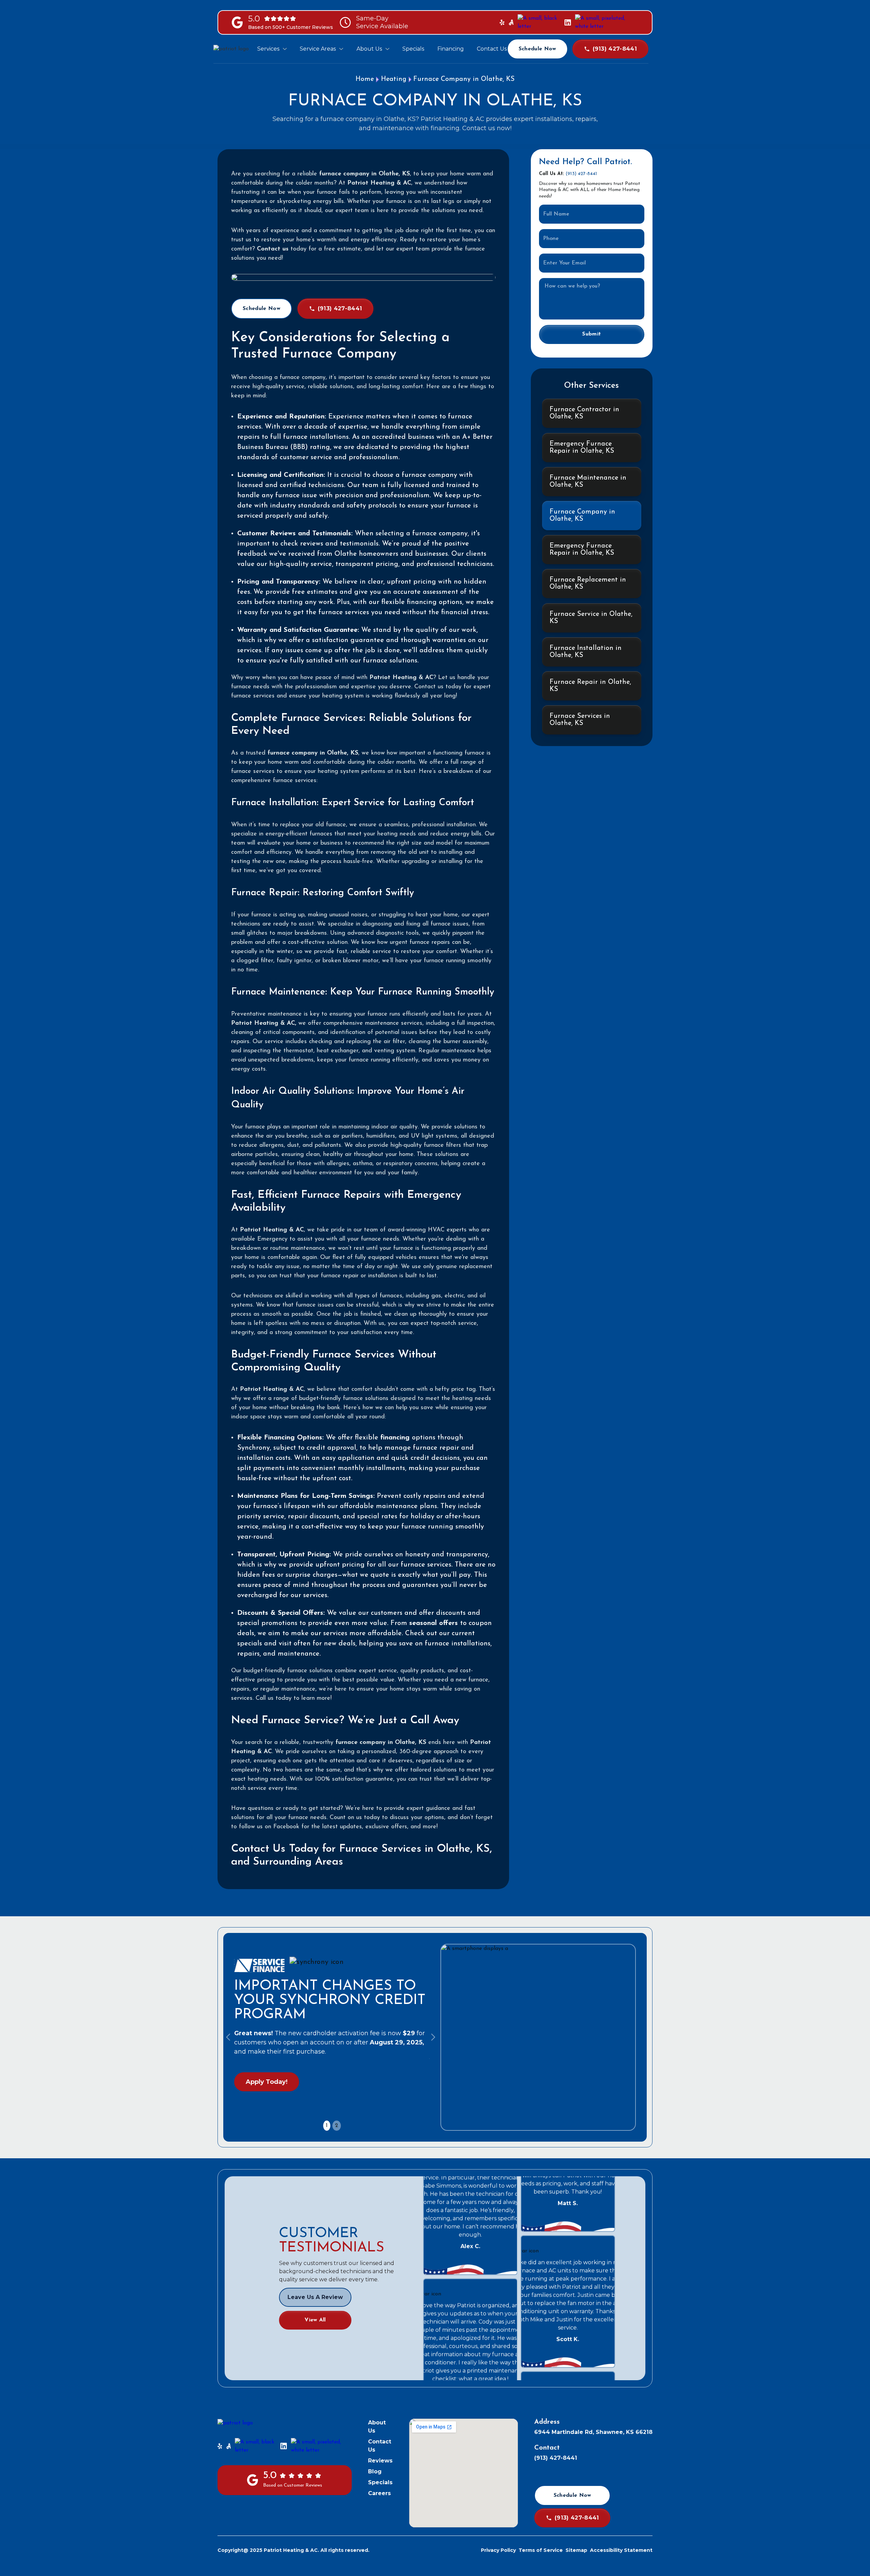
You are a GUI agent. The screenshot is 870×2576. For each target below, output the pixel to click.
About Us (377, 2427)
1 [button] (327, 2126)
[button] (272, 49)
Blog (375, 2471)
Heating (394, 79)
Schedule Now (537, 49)
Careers (379, 2493)
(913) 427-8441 (581, 174)
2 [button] (337, 2126)
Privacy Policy (498, 2550)
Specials (380, 2482)
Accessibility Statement (621, 2550)
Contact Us (380, 2446)
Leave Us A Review (315, 2297)
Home (365, 79)
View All (315, 2320)
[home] (235, 49)
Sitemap (576, 2550)
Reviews (380, 2461)
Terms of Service (541, 2550)
